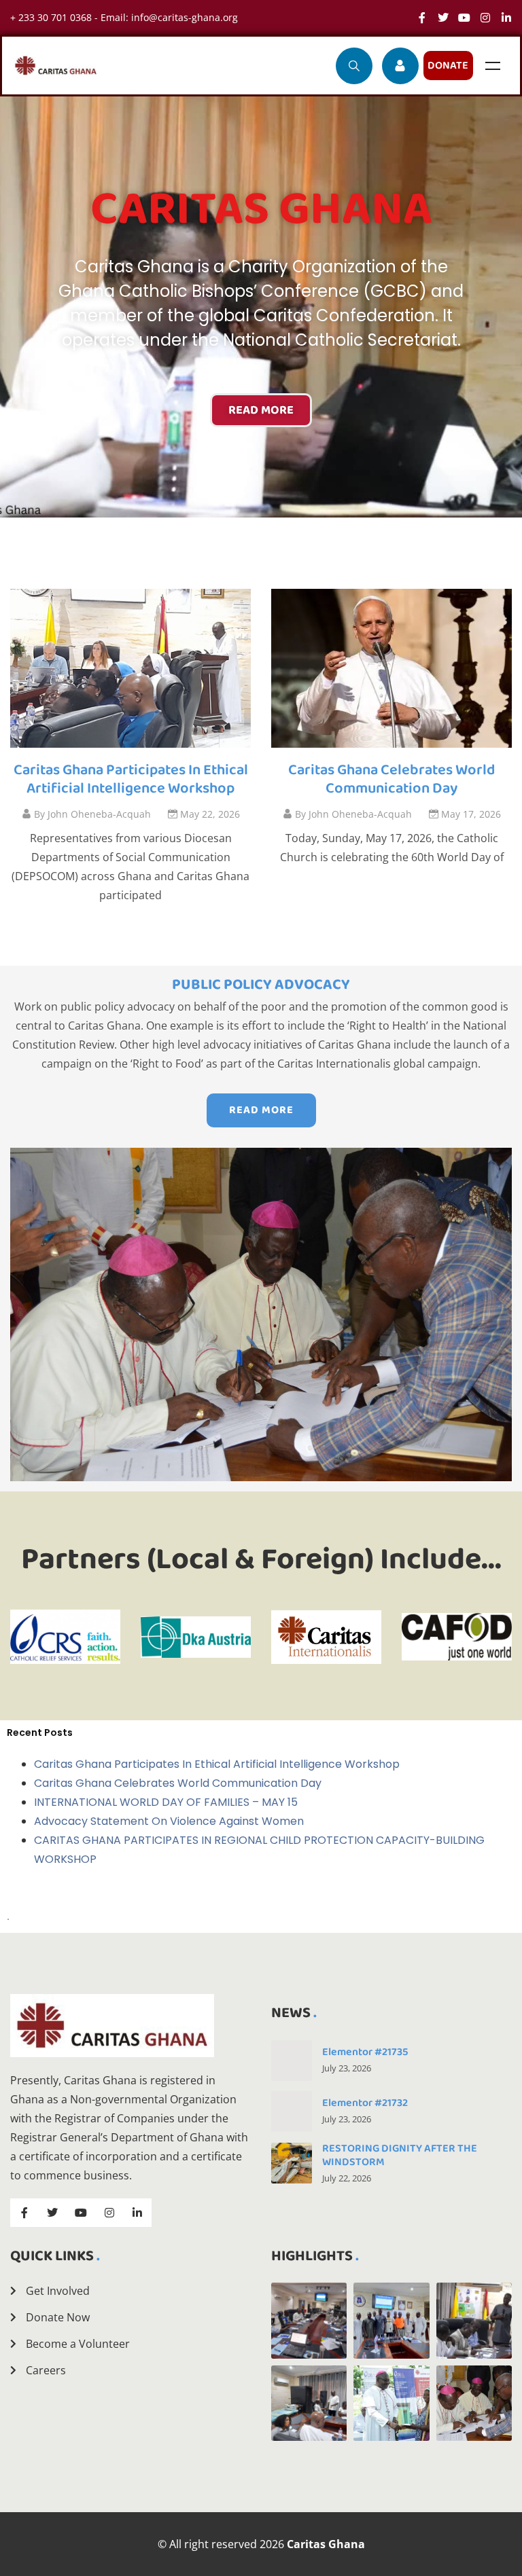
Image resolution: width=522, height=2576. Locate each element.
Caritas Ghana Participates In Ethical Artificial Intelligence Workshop (131, 780)
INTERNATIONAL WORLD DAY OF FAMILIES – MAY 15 (166, 1802)
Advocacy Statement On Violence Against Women (169, 1821)
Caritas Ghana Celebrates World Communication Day (391, 780)
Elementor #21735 (365, 2052)
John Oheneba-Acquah (92, 814)
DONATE (448, 66)
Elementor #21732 (365, 2103)
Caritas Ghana (326, 2544)
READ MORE (261, 410)
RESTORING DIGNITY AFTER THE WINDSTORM (400, 2155)
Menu (493, 66)
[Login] (400, 66)
